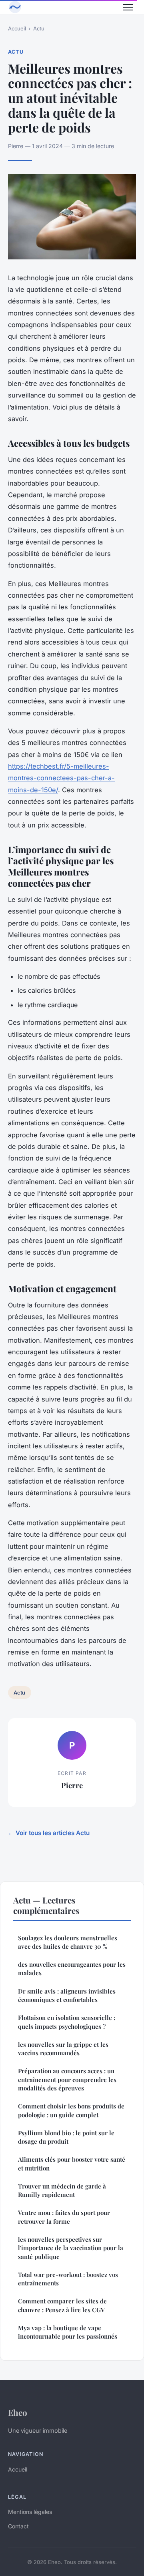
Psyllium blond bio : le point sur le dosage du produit (66, 2137)
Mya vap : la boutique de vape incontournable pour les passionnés (68, 2332)
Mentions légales (30, 2512)
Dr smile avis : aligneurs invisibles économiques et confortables (67, 1995)
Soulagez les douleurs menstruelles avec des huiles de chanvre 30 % (68, 1942)
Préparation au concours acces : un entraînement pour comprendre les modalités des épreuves (67, 2079)
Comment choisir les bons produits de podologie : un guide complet (71, 2110)
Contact (18, 2526)
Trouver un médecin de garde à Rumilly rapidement (62, 2190)
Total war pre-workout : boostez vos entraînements (68, 2279)
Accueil (17, 28)
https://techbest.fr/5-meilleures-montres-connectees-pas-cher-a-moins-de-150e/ (61, 778)
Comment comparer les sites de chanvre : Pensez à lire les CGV (62, 2305)
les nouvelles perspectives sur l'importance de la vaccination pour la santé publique (71, 2248)
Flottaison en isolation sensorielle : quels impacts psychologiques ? (67, 2022)
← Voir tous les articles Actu (49, 1833)
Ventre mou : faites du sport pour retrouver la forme (64, 2217)
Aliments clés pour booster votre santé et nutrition (72, 2163)
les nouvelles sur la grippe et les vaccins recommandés (63, 2049)
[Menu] (128, 7)
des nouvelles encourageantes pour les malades (72, 1969)
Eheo (18, 2412)
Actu (39, 28)
